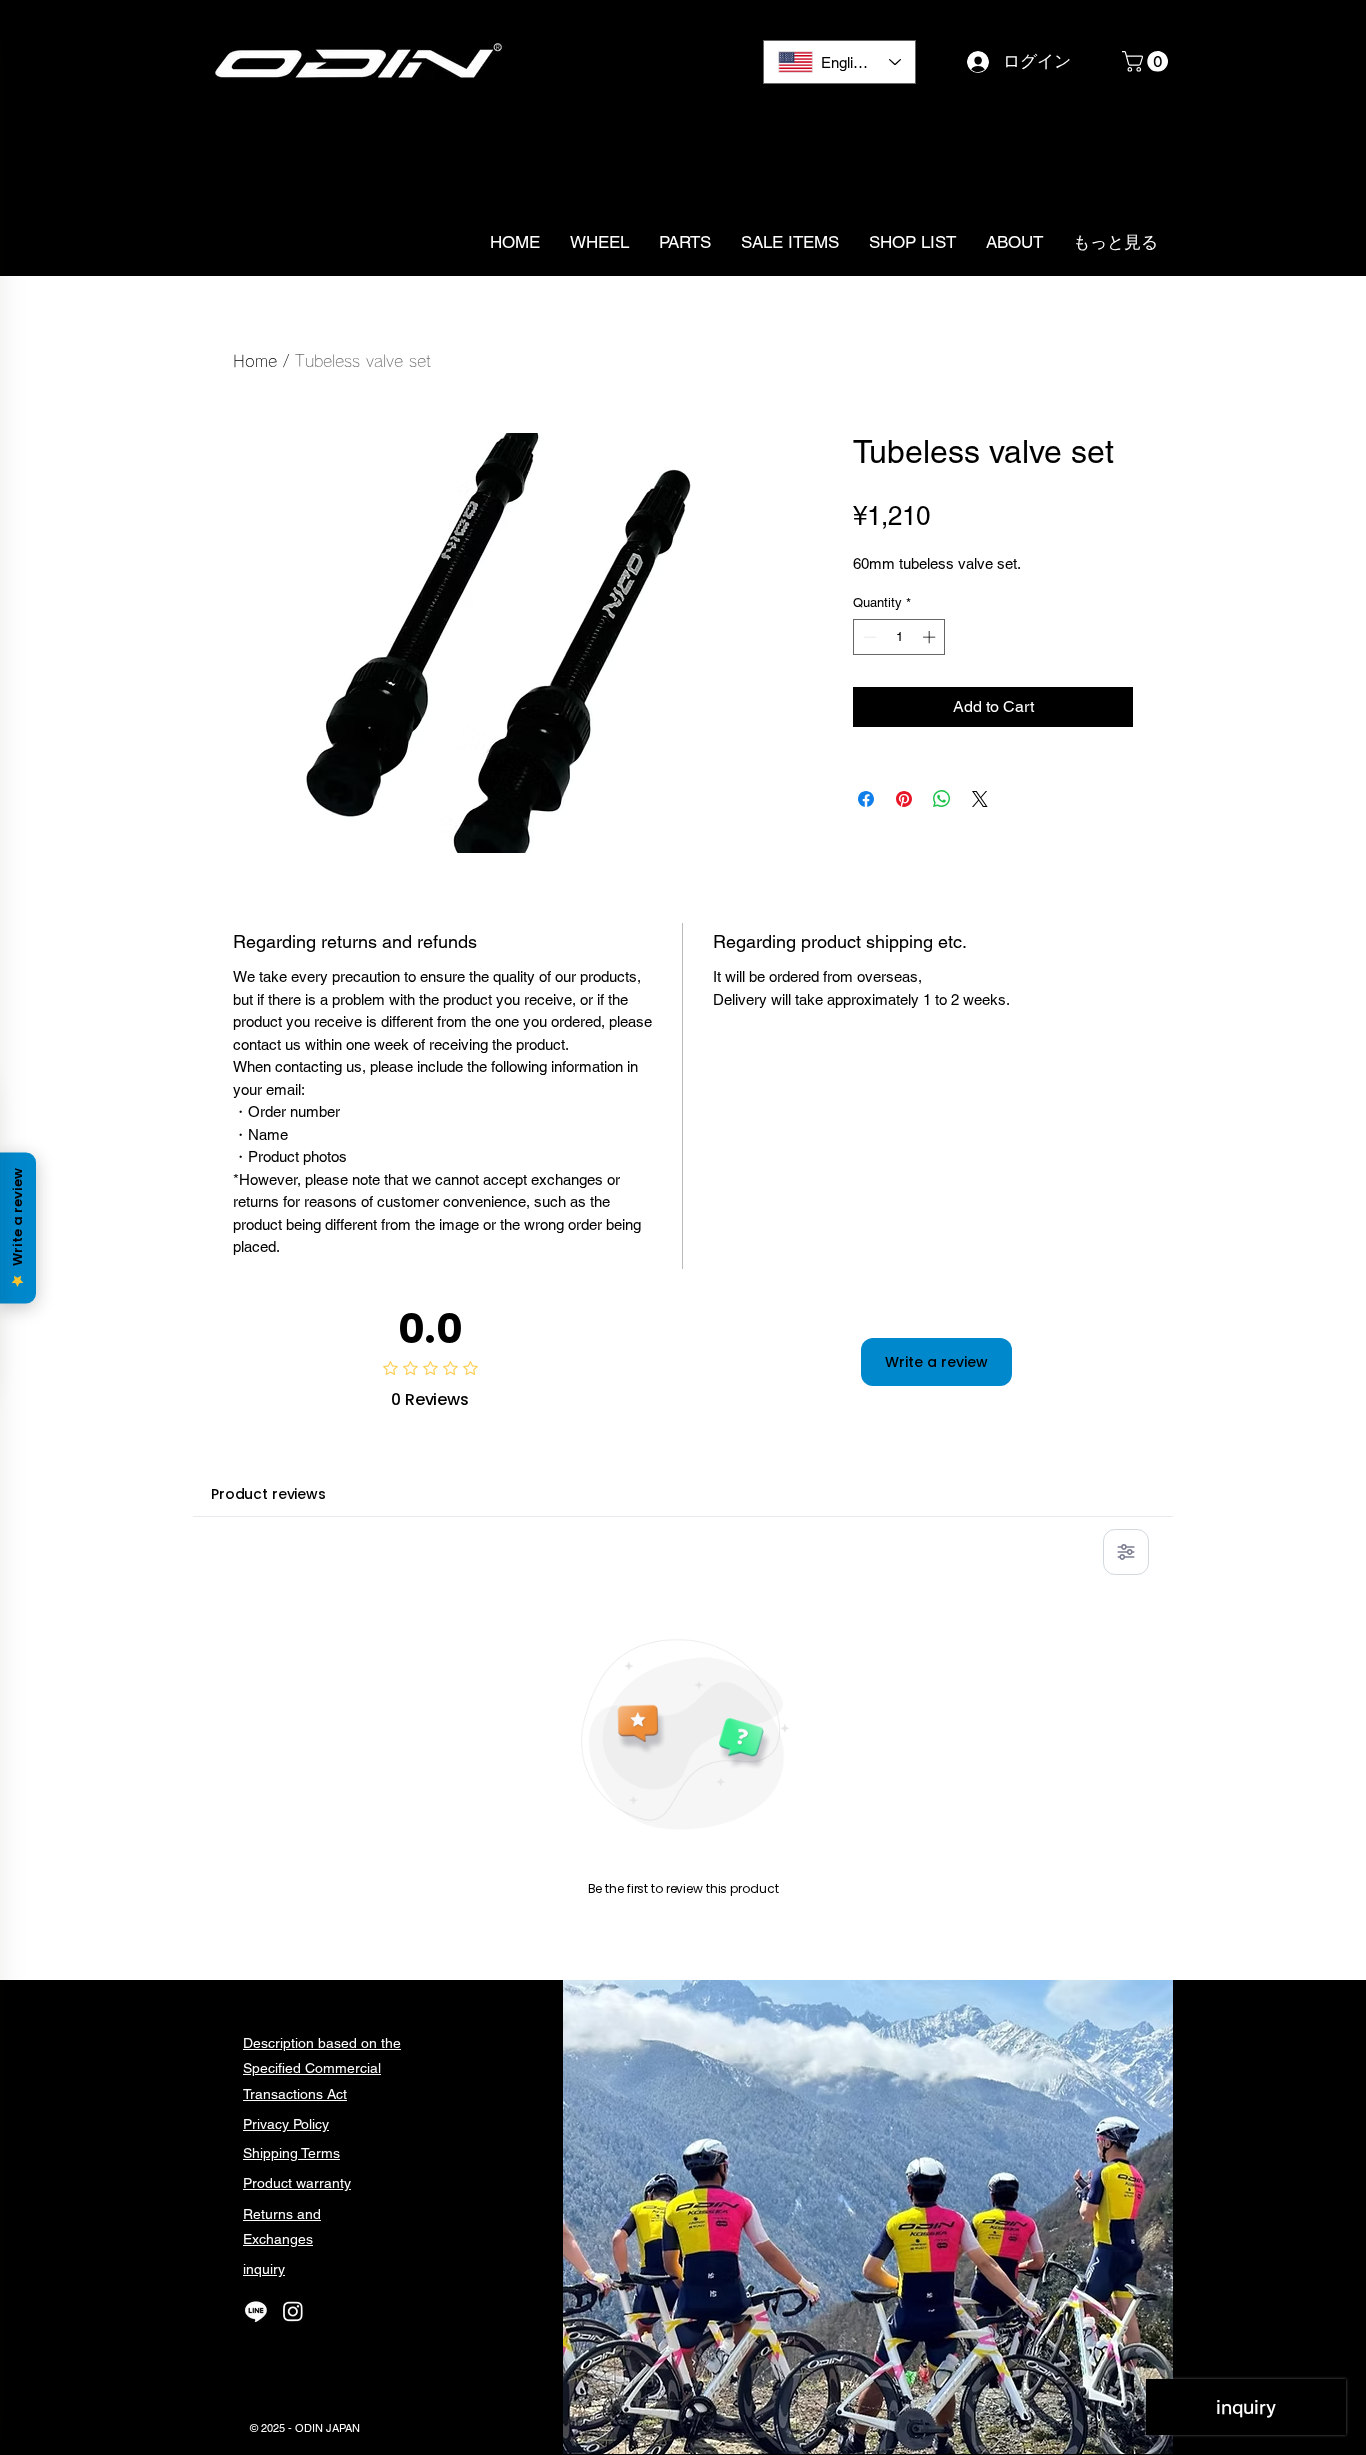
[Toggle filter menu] (1126, 1552)
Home (255, 361)
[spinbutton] (899, 637)
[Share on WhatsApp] (942, 799)
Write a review (936, 1362)
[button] (1147, 61)
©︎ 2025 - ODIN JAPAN (305, 2428)
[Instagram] (293, 2311)
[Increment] (931, 637)
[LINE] (256, 2311)
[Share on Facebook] (866, 799)
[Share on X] (980, 799)
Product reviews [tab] (268, 1494)
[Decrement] (868, 637)
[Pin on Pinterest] (904, 799)
